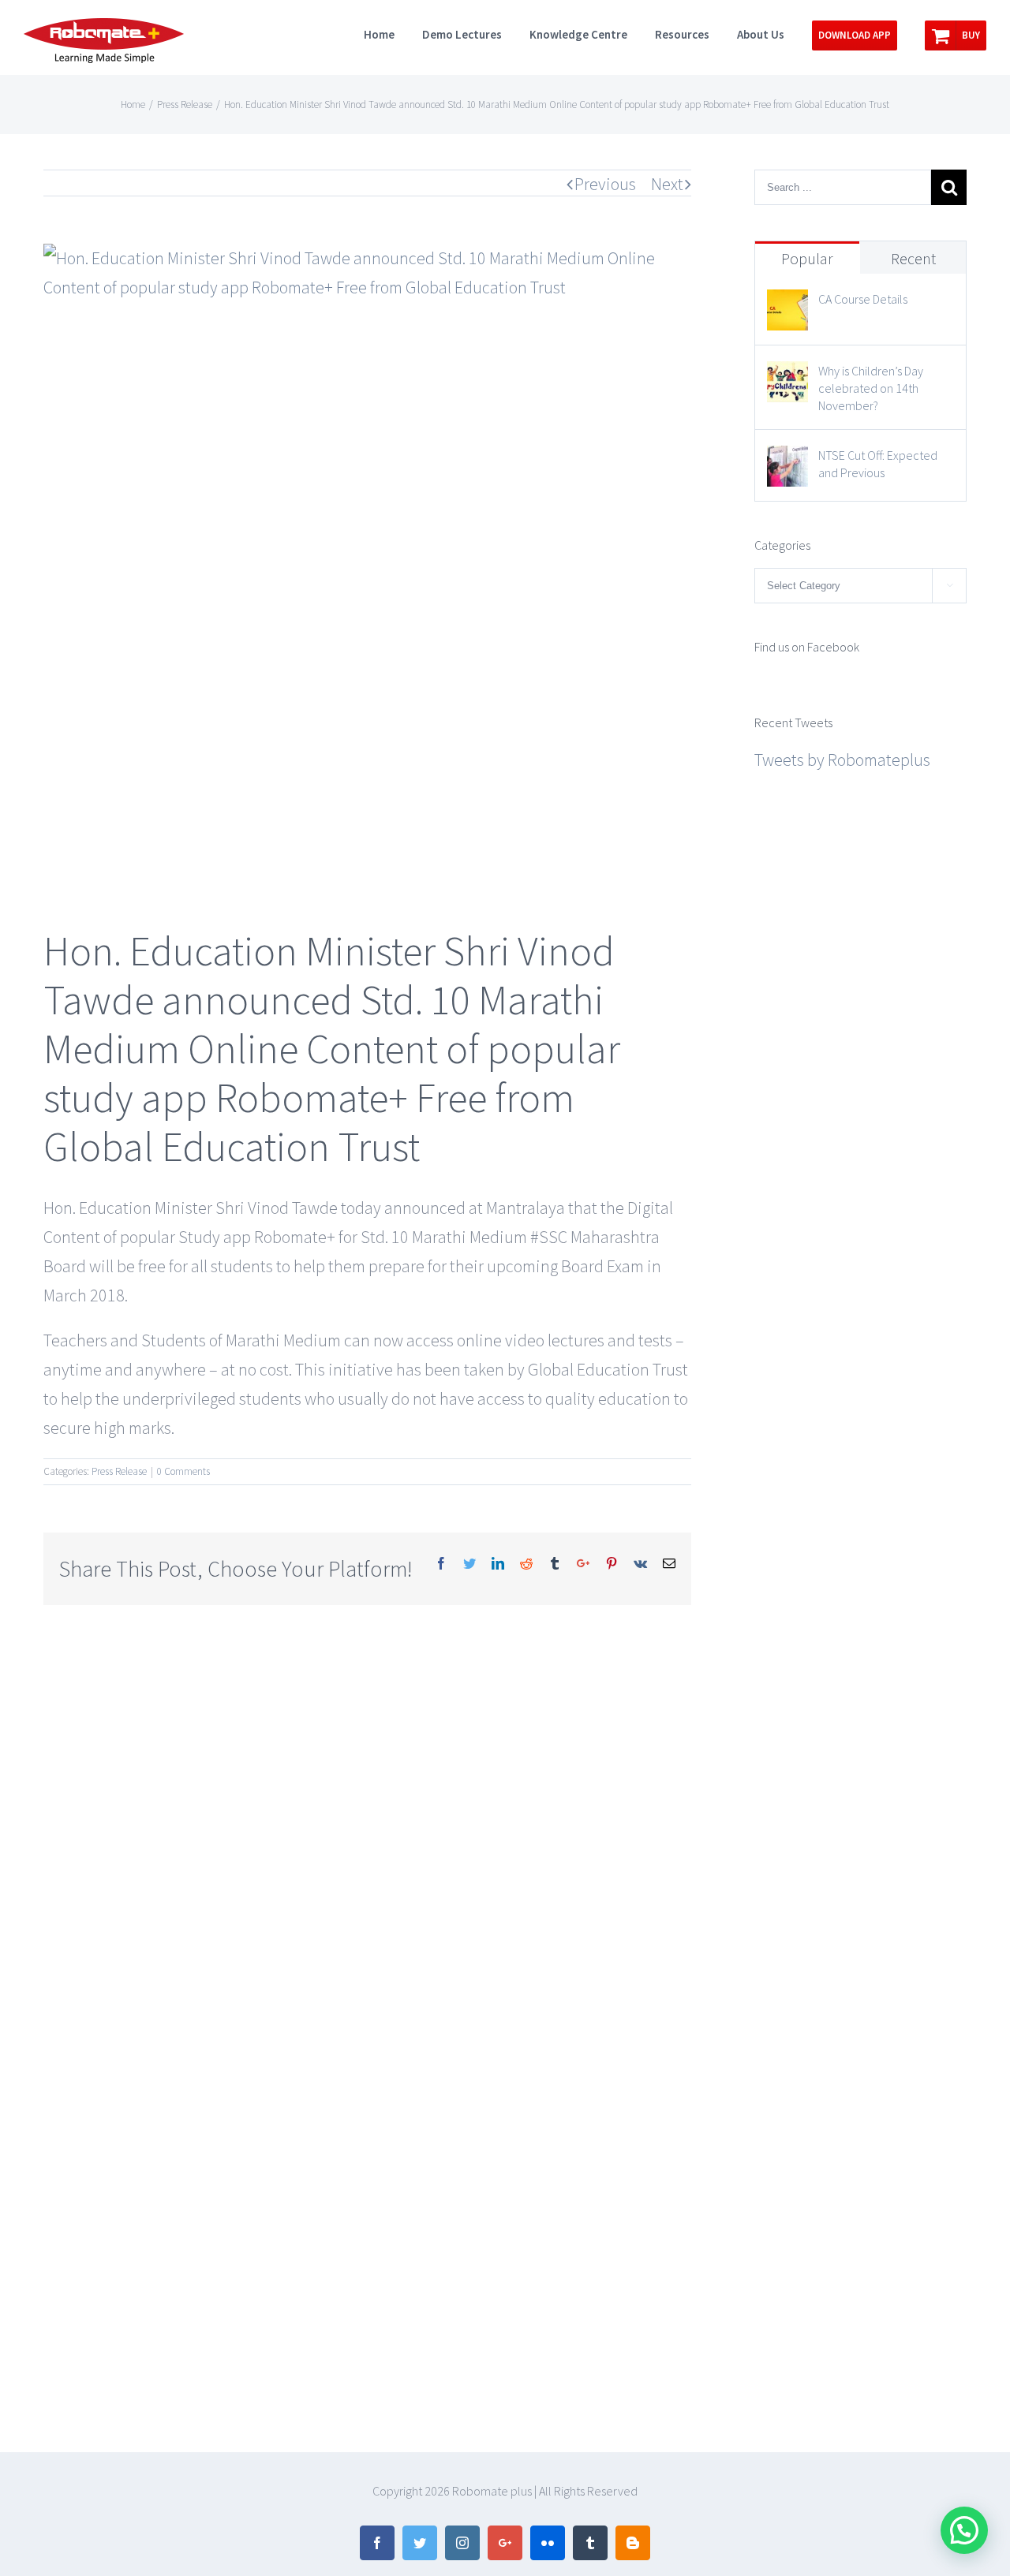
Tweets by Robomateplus (842, 760)
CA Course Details (863, 299)
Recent (913, 258)
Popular (807, 258)
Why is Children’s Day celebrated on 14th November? (871, 388)
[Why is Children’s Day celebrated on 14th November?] (787, 375)
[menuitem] (393, 33)
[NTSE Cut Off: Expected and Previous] (787, 460)
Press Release (119, 1471)
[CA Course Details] (787, 304)
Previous (605, 184)
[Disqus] (367, 1802)
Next (667, 184)
